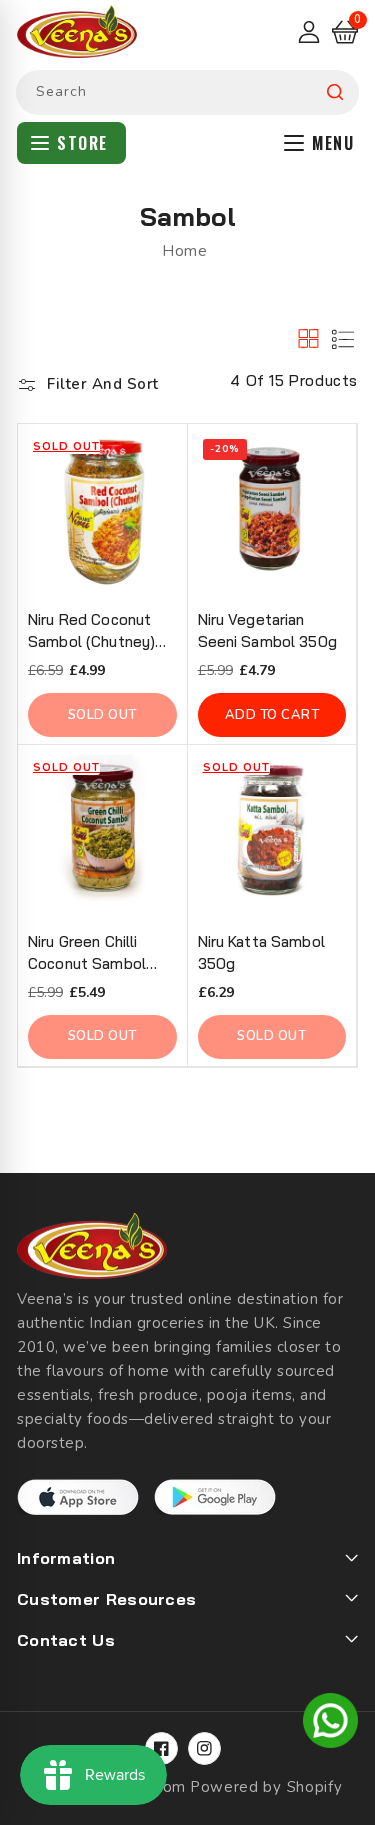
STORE (82, 143)
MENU (333, 143)
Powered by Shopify (266, 1787)
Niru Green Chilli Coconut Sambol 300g (87, 953)
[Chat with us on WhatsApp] (330, 1724)
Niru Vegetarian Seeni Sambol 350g (267, 630)
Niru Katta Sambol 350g (261, 952)
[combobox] (187, 92)
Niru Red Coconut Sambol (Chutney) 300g (91, 631)
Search (335, 92)
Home (184, 251)
